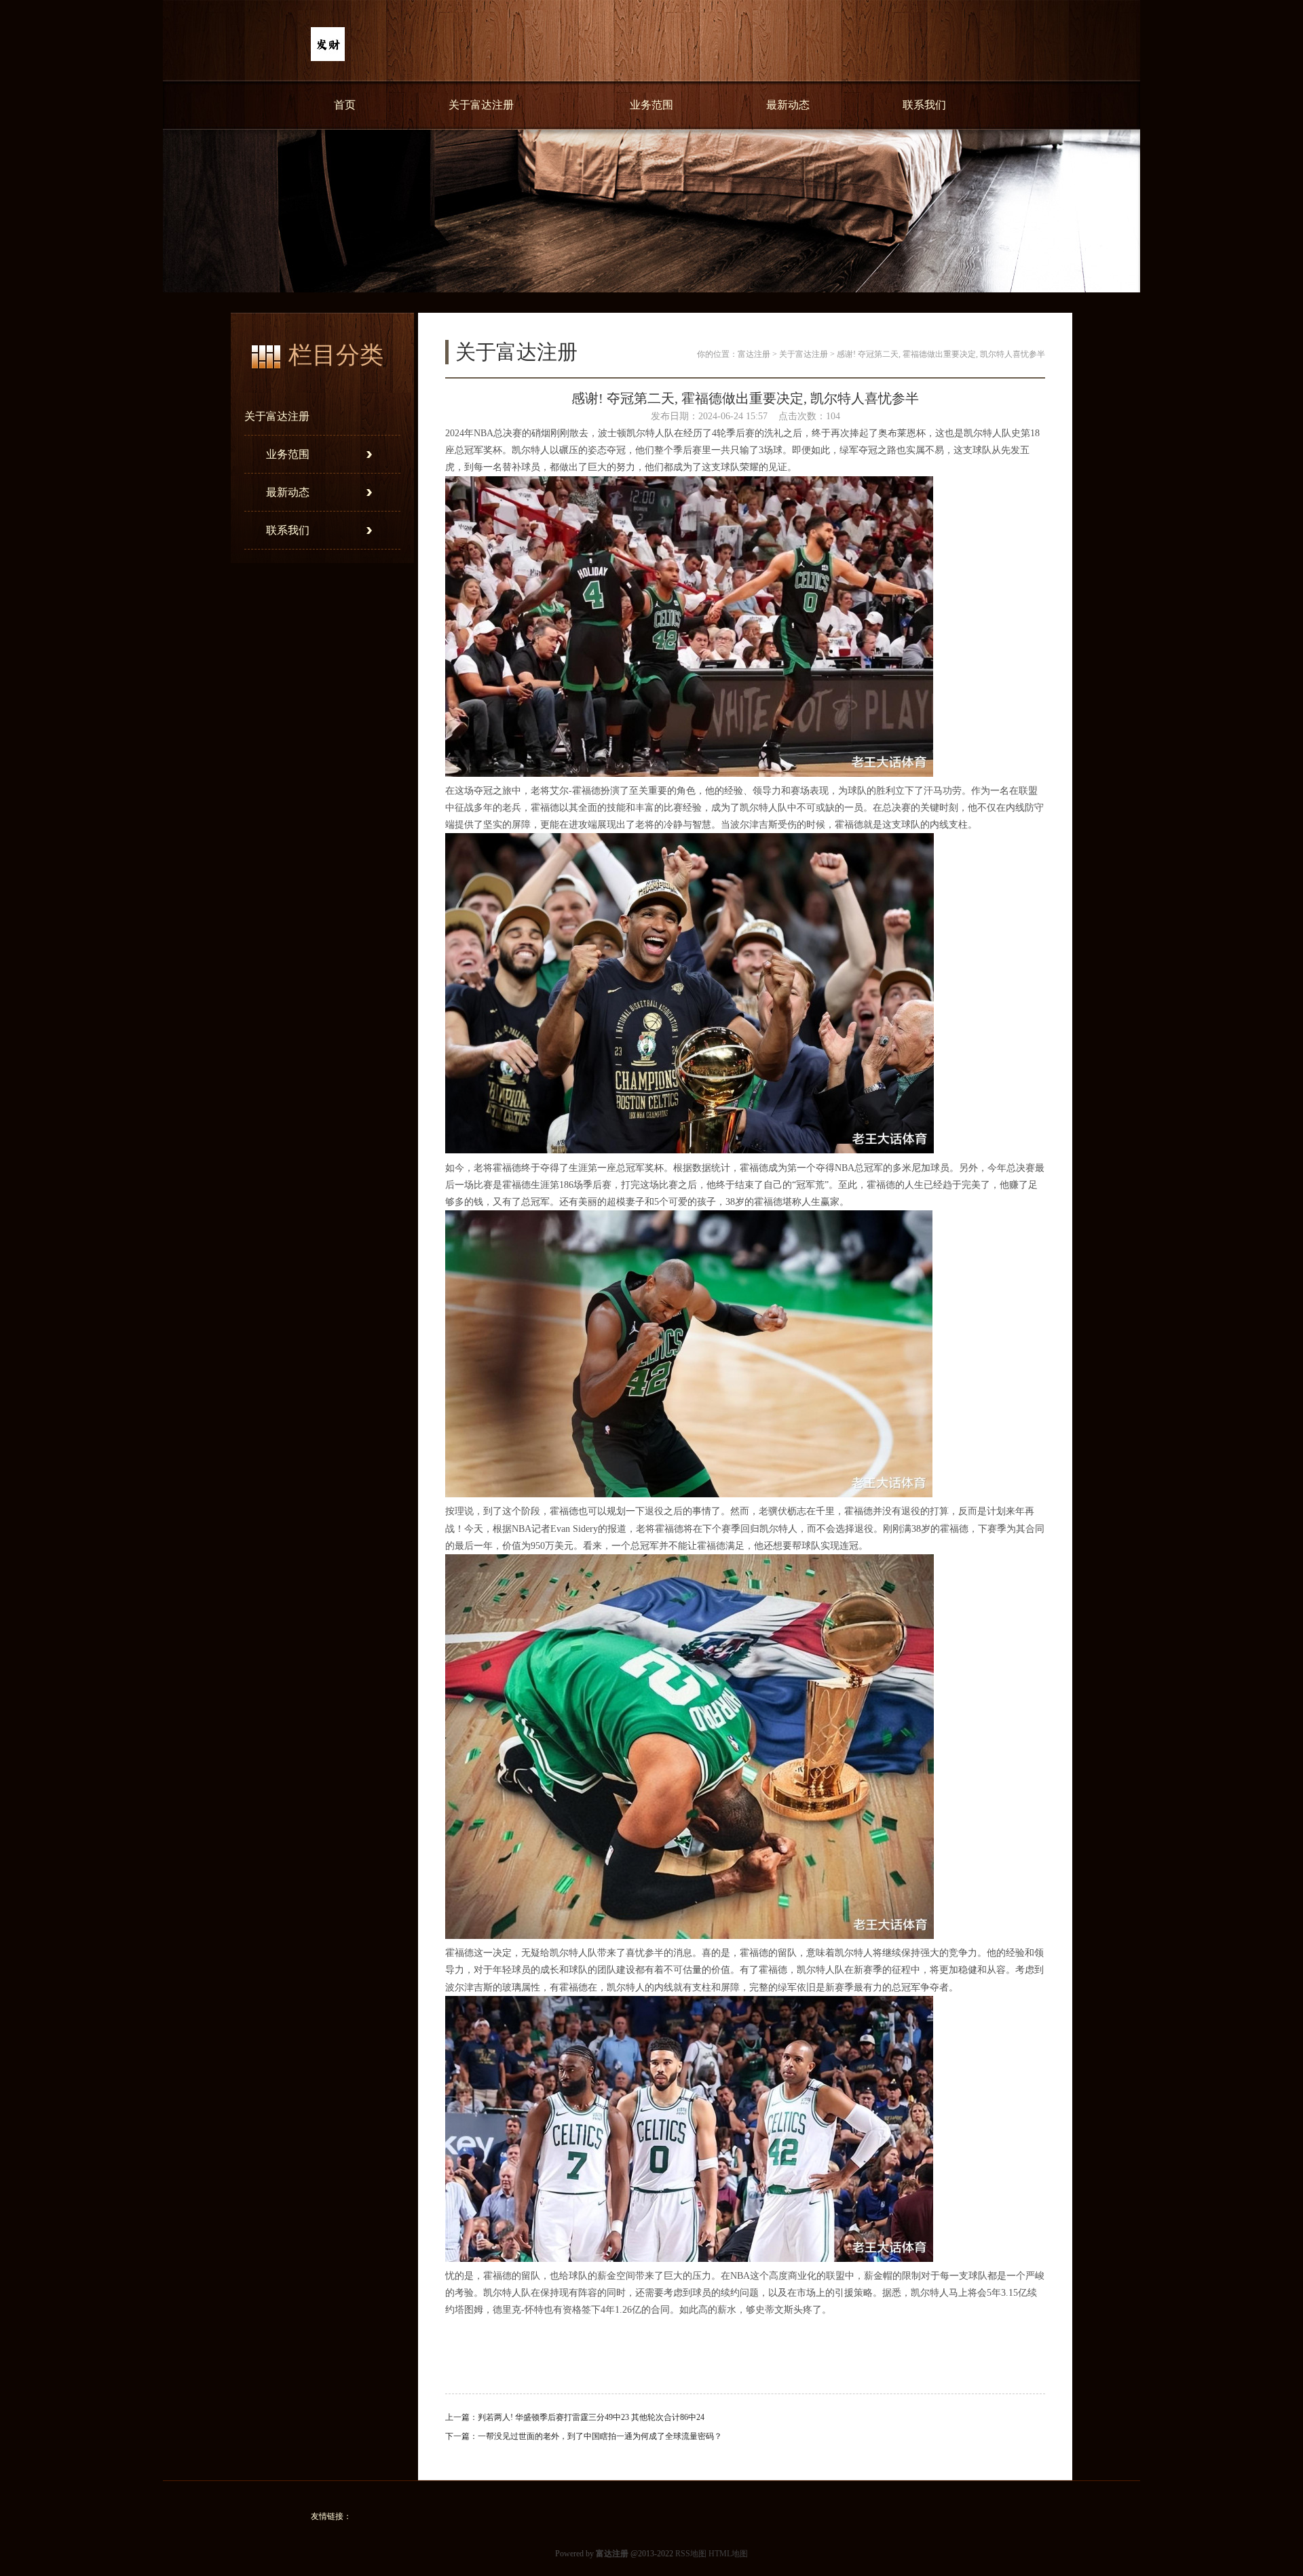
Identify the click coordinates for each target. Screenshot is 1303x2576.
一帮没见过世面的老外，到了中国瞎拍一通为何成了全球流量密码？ (600, 2436)
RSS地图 (691, 2554)
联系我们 (924, 105)
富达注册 (754, 354)
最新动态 (788, 105)
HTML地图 (728, 2554)
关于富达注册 (481, 105)
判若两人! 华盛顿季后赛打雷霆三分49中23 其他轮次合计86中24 (591, 2417)
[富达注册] (328, 58)
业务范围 (651, 105)
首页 (345, 105)
